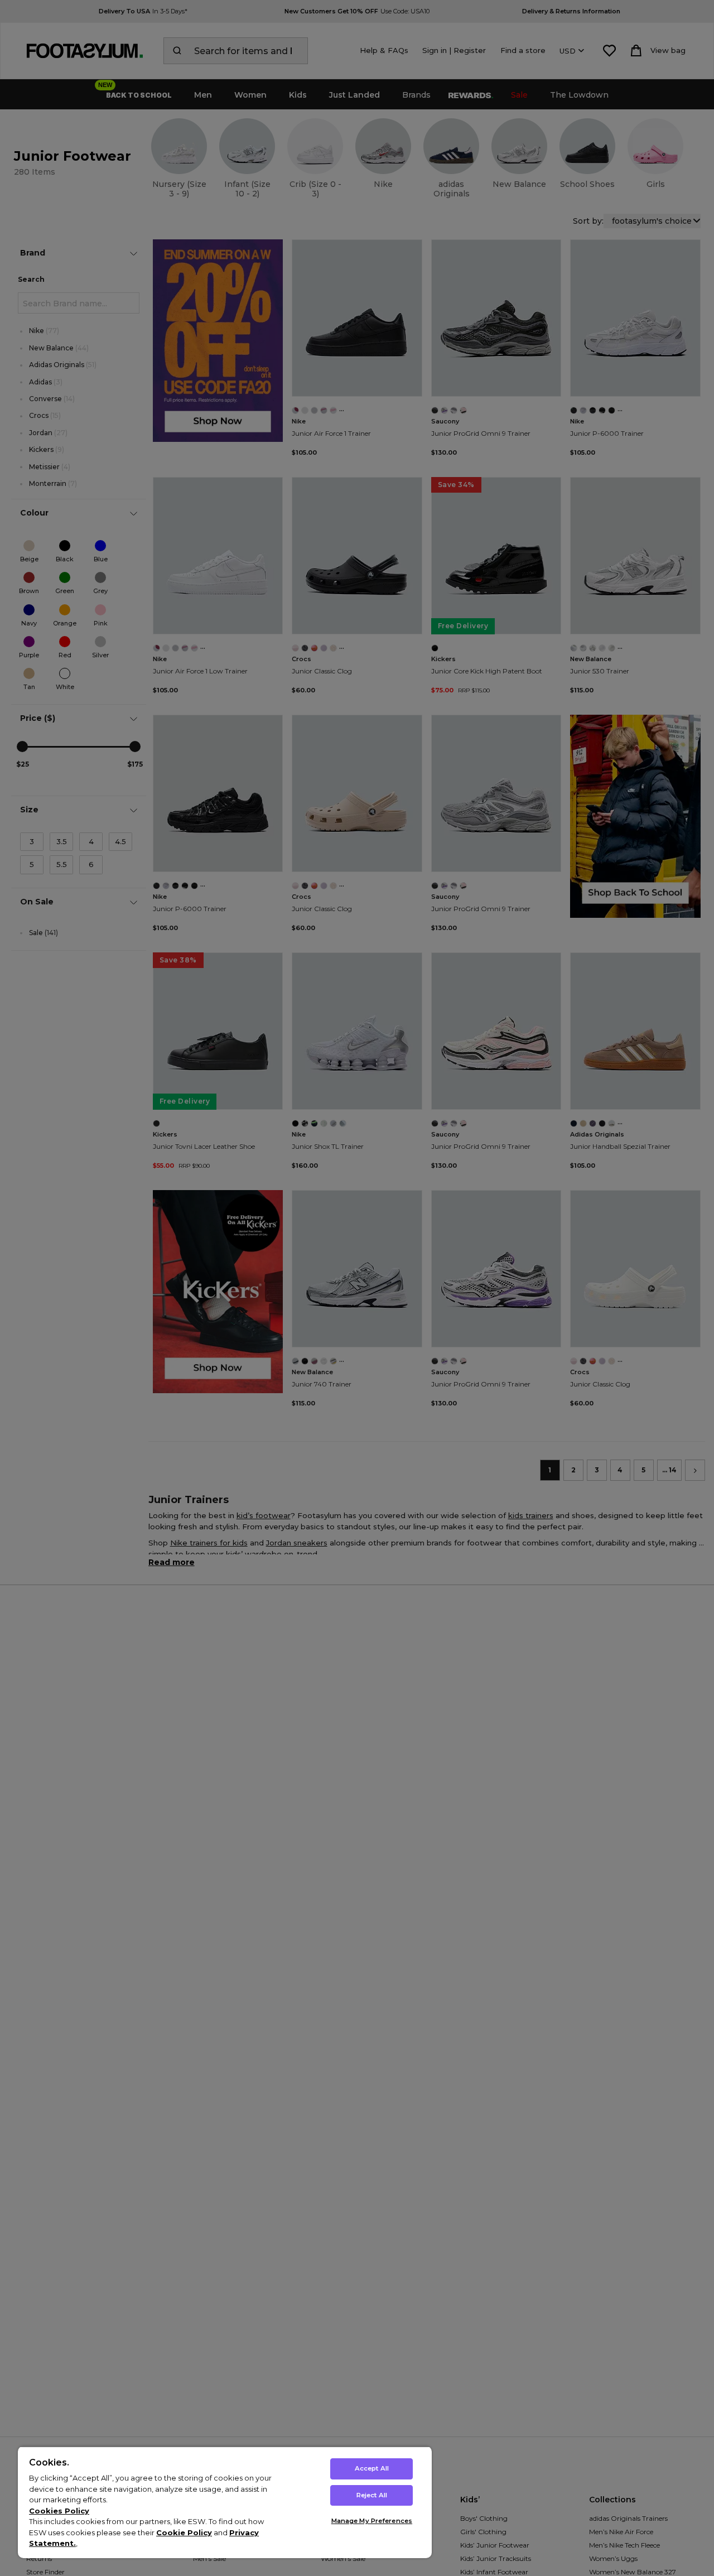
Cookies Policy (59, 2511)
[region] (225, 2502)
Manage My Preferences (372, 2521)
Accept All (372, 2468)
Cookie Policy (184, 2532)
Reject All (372, 2495)
